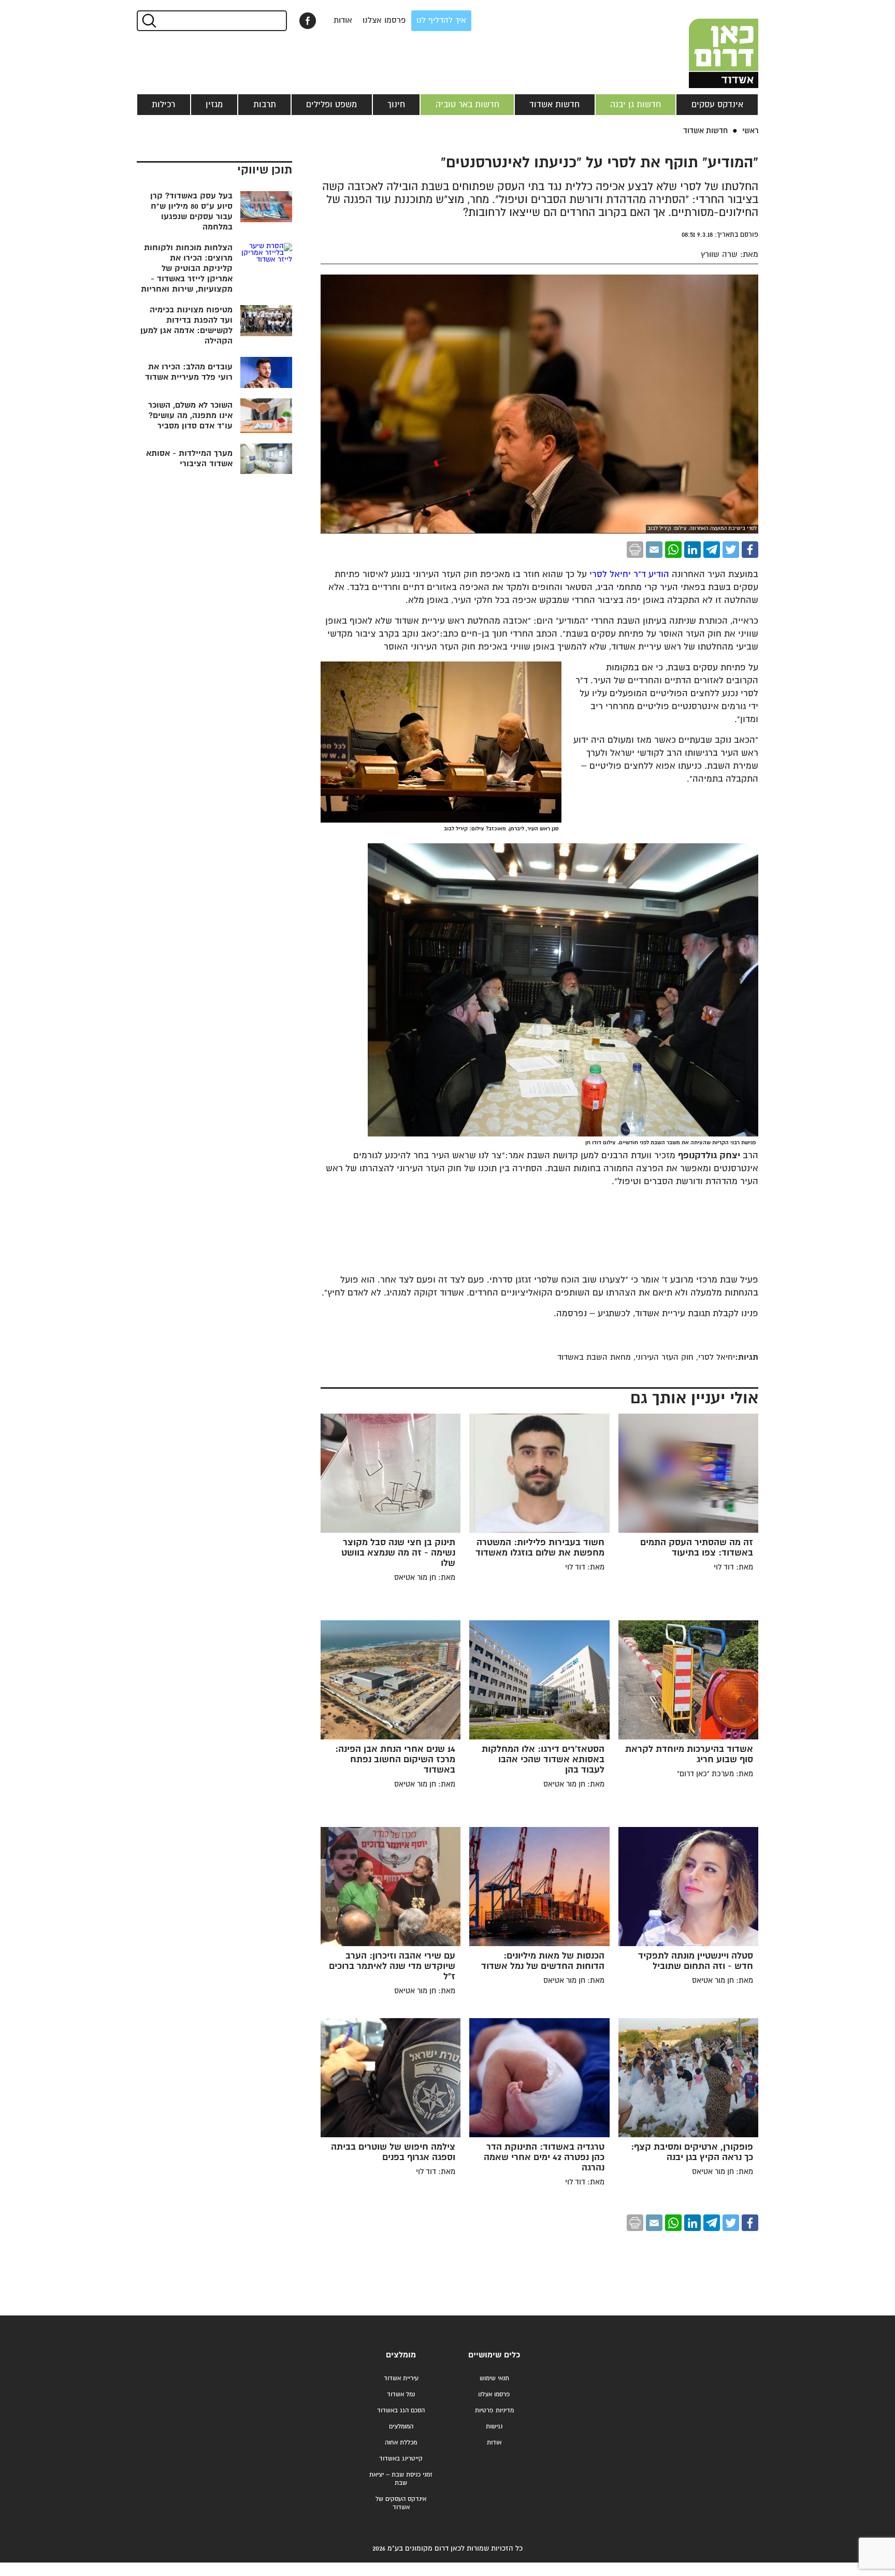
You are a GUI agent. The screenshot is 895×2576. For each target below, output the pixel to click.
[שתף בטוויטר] (731, 550)
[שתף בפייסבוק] (308, 21)
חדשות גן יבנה (636, 105)
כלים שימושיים (494, 2355)
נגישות (494, 2427)
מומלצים (401, 2355)
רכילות (163, 105)
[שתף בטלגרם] (712, 550)
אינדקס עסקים (717, 105)
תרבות (265, 105)
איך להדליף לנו (441, 20)
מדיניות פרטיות (494, 2410)
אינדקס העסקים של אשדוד (401, 2503)
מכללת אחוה (401, 2443)
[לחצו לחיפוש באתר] (148, 21)
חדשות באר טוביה (467, 105)
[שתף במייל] (654, 550)
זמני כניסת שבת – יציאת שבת (401, 2479)
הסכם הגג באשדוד (401, 2410)
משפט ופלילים (331, 105)
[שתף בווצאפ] (673, 550)
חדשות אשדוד (554, 105)
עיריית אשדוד (401, 2378)
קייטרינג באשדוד (401, 2459)
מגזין (214, 105)
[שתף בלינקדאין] (692, 550)
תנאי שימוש (494, 2378)
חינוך (396, 105)
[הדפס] (635, 550)
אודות (343, 20)
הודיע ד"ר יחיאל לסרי (628, 575)
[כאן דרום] (706, 44)
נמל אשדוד (401, 2394)
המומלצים (401, 2427)
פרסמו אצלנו (384, 20)
